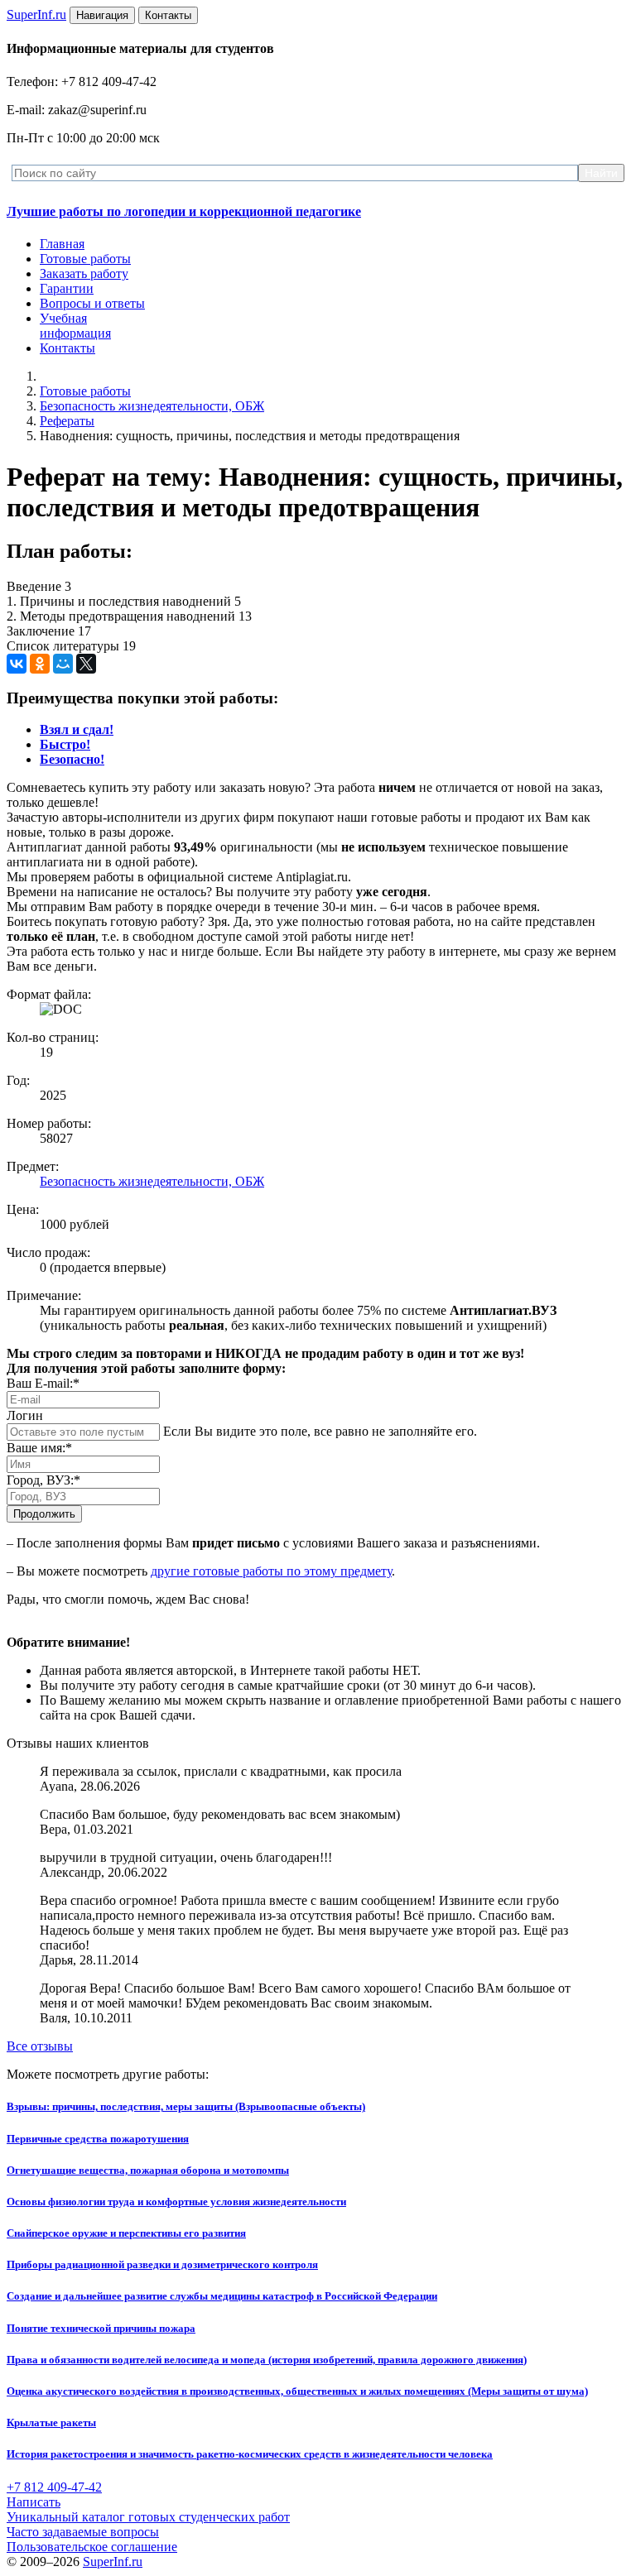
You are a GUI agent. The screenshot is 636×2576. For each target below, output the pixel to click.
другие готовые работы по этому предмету (271, 1571)
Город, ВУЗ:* (43, 1480)
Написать (34, 2502)
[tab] (77, 729)
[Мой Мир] (63, 664)
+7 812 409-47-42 (54, 2487)
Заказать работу (84, 273)
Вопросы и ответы (92, 303)
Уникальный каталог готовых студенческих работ (148, 2517)
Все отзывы (40, 2046)
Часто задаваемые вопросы (83, 2532)
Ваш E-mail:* (43, 1383)
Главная (62, 244)
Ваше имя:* (39, 1448)
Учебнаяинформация (75, 326)
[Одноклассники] (40, 664)
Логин (25, 1415)
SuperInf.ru (113, 2562)
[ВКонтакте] (17, 664)
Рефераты (67, 421)
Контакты (67, 348)
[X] (86, 664)
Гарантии (67, 288)
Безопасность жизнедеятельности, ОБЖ (152, 406)
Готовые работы (85, 259)
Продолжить (44, 1514)
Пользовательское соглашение (92, 2547)
